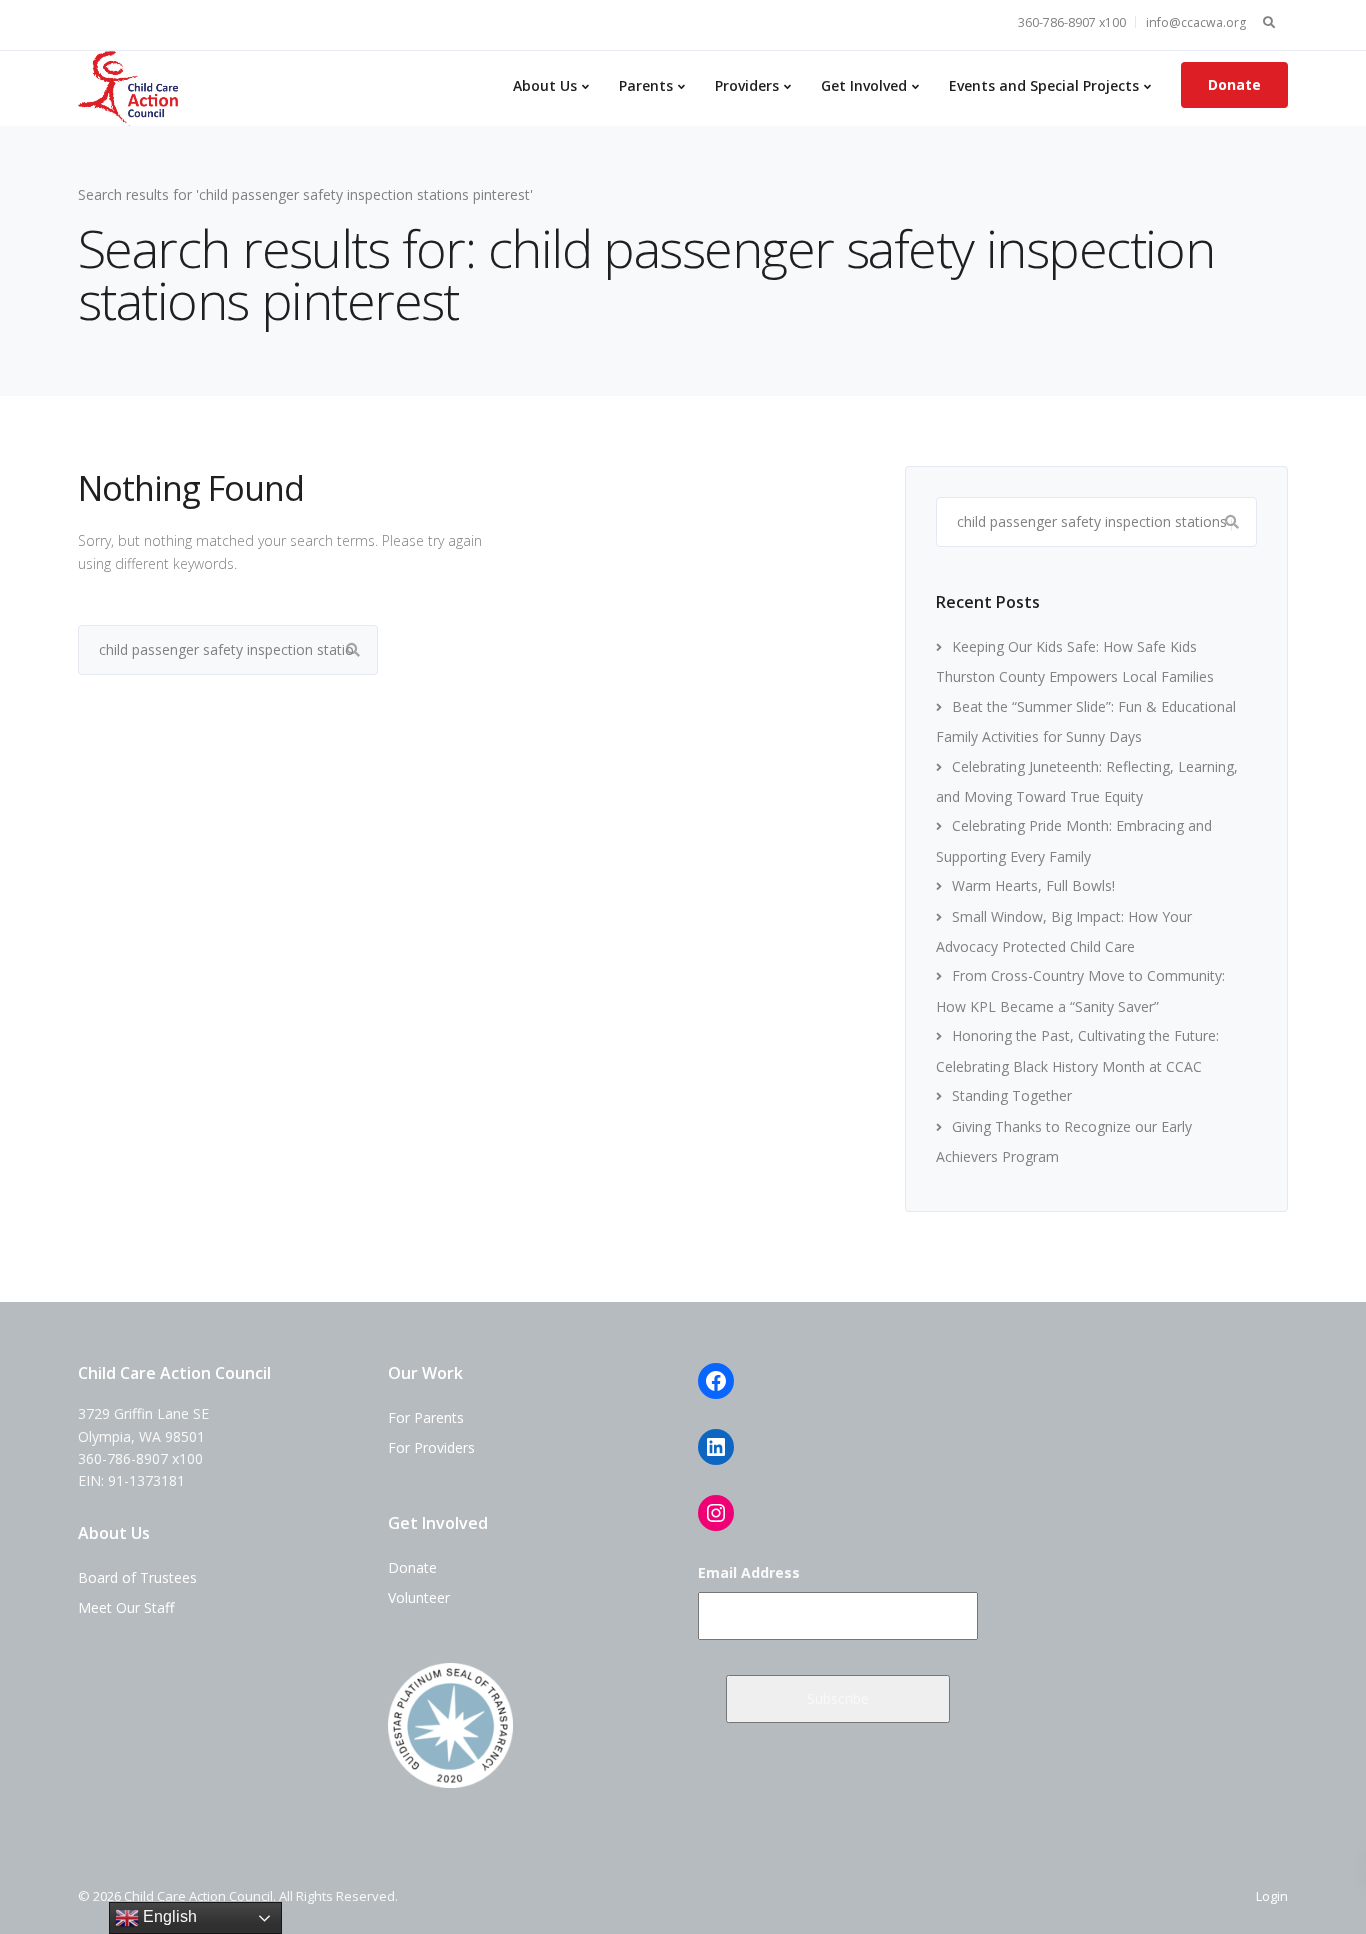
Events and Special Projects (1044, 85)
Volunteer (419, 1597)
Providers (747, 85)
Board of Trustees (137, 1577)
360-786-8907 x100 (1072, 22)
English (168, 1916)
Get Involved (864, 85)
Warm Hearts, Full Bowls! (1033, 885)
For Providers (431, 1447)
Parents (646, 85)
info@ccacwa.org (1196, 22)
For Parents (426, 1417)
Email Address (749, 1572)
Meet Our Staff (126, 1607)
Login (1272, 1896)
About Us (545, 85)
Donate (1234, 84)
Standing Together (1012, 1095)
